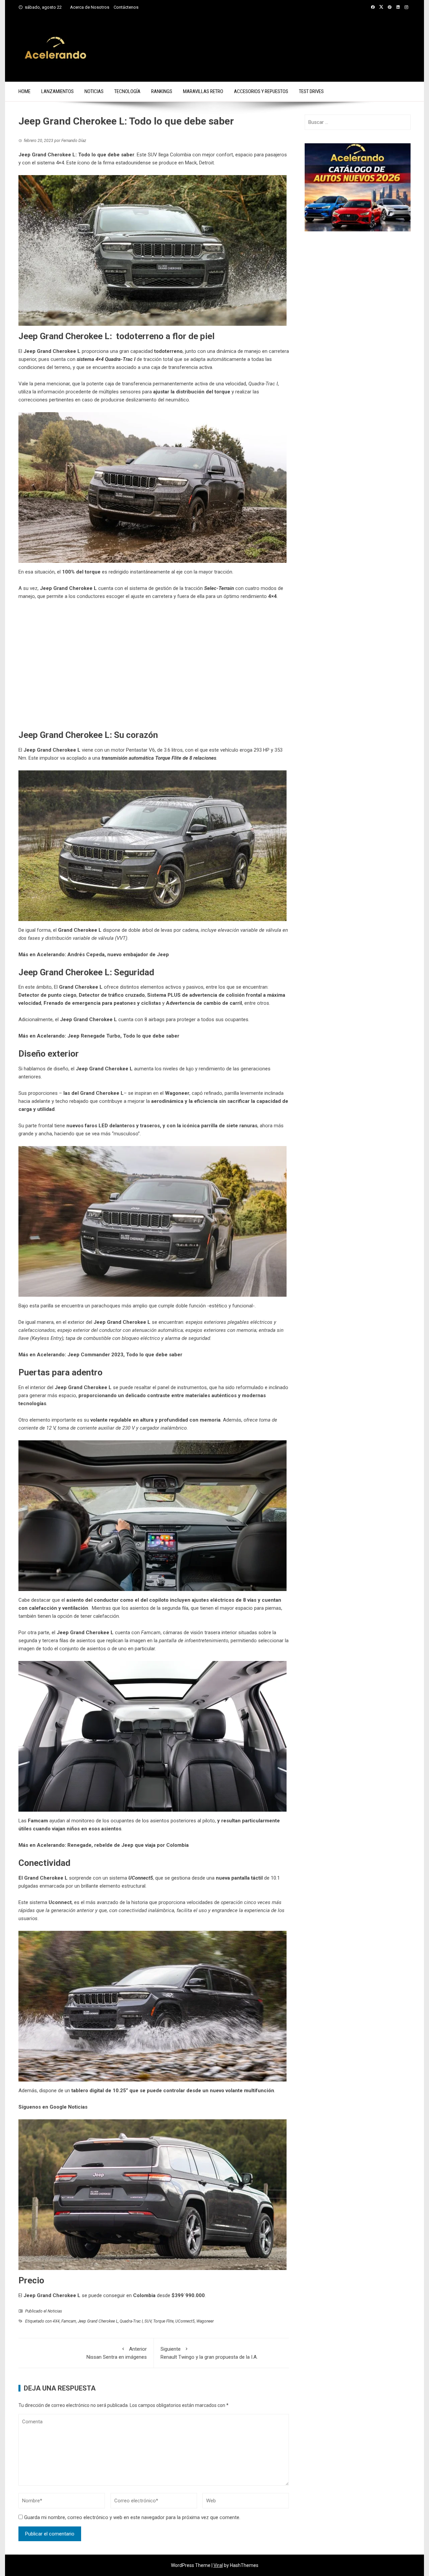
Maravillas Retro (203, 91)
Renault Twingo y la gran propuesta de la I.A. (209, 2353)
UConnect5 (185, 2321)
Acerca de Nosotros (90, 7)
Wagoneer (205, 2321)
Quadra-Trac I (131, 2321)
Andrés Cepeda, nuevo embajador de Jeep (118, 955)
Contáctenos (126, 7)
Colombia (144, 2295)
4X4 (56, 2321)
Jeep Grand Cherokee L (98, 2321)
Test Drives (311, 91)
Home (24, 91)
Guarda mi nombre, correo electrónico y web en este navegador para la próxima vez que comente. (132, 2517)
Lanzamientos (57, 91)
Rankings (162, 91)
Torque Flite (163, 2321)
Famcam (69, 2321)
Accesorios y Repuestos (261, 91)
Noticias (94, 91)
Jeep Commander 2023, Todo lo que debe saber (125, 1355)
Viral (218, 2565)
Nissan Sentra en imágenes (117, 2353)
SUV (148, 2321)
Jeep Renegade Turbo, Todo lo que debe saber (123, 1036)
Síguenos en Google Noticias (53, 2107)
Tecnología (127, 91)
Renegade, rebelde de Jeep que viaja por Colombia (128, 1845)
